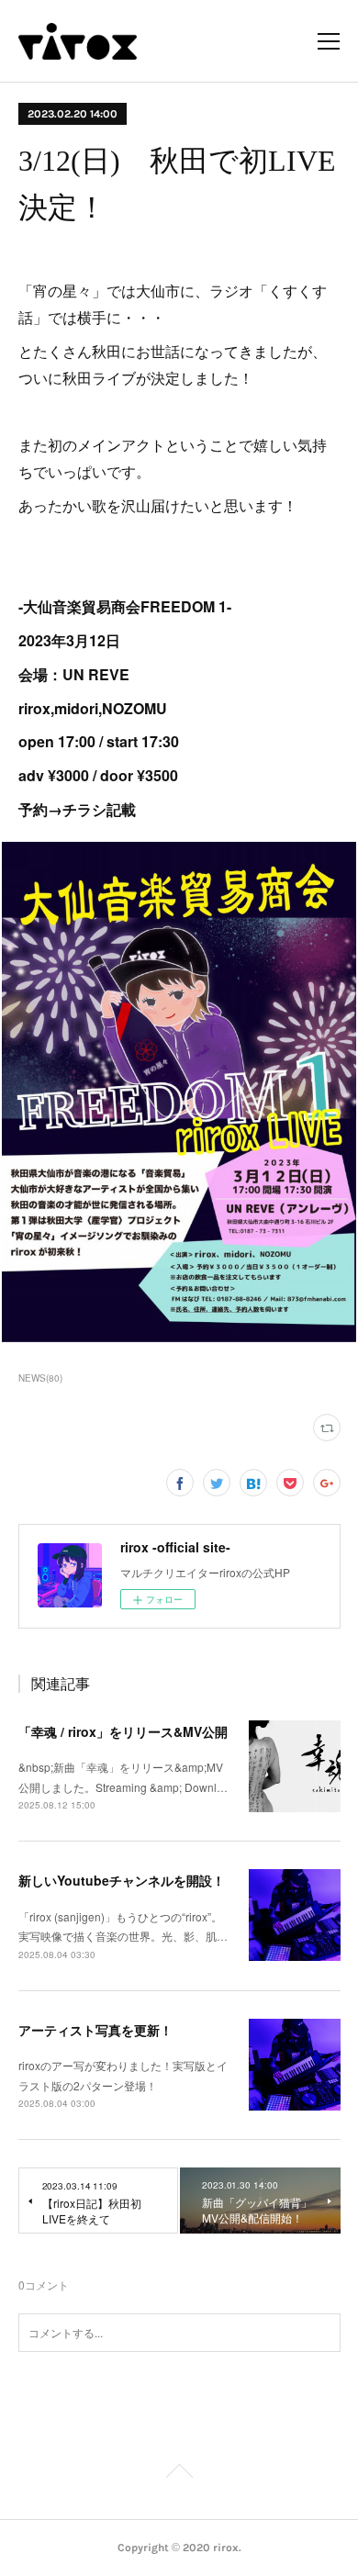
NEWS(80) (40, 1378)
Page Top (179, 2474)
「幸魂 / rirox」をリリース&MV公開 (123, 1731)
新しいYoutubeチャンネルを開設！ (122, 1880)
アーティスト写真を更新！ (95, 2030)
